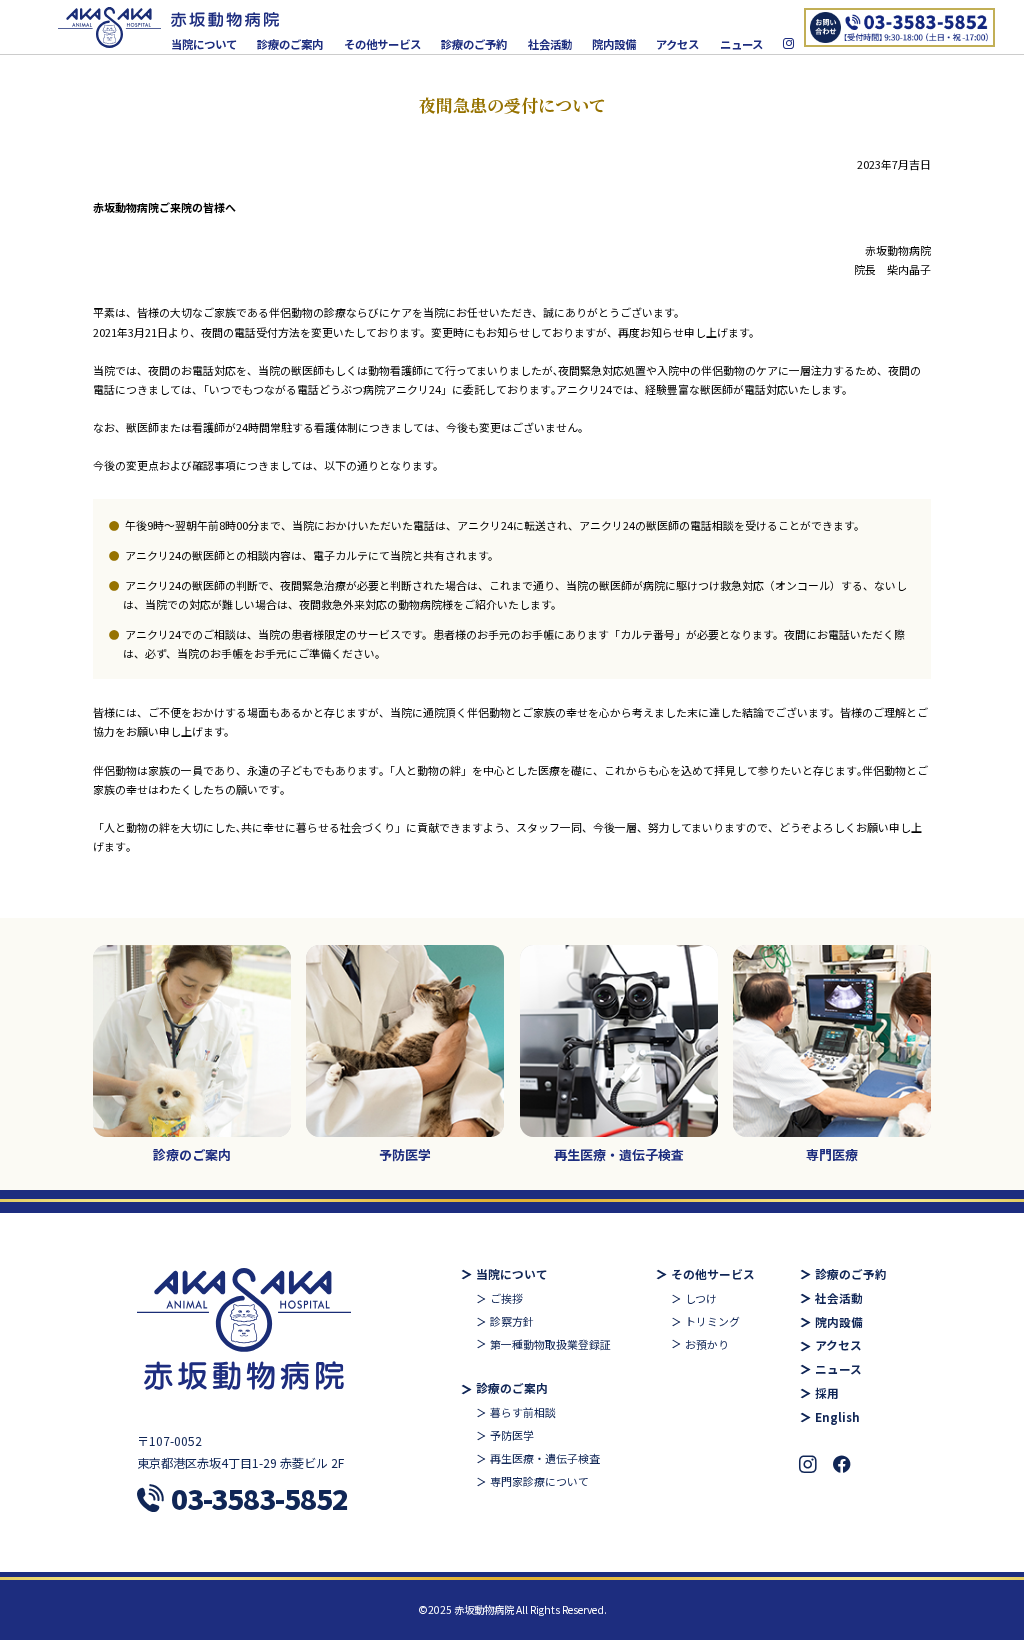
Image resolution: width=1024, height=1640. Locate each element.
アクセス (677, 44)
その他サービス (382, 44)
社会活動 (550, 44)
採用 (827, 1393)
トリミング (712, 1321)
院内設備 (614, 44)
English (837, 1417)
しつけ (701, 1298)
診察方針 (512, 1321)
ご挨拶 (506, 1298)
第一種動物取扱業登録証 (550, 1344)
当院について (204, 44)
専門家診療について (539, 1481)
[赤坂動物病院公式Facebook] (842, 1465)
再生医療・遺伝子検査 (545, 1458)
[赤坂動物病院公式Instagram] (788, 44)
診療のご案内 (290, 44)
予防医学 (512, 1435)
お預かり (707, 1344)
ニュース (741, 44)
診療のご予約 (474, 44)
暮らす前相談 (523, 1412)
